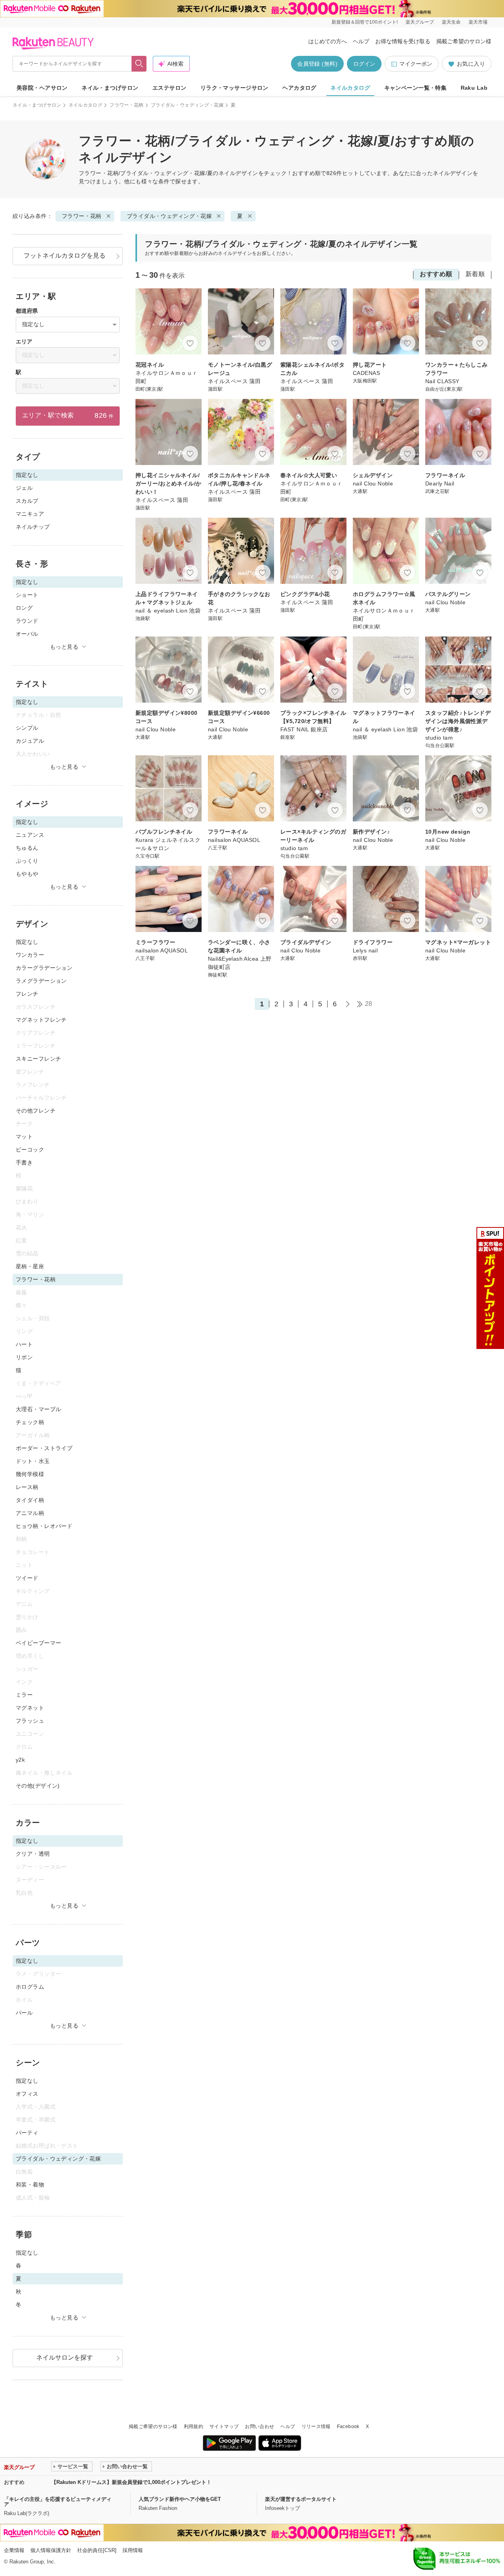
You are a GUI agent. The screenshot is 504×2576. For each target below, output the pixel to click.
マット (24, 1137)
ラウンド (27, 621)
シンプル (27, 728)
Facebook (348, 2427)
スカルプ (27, 501)
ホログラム (30, 1987)
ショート (27, 595)
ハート (24, 1344)
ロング (24, 608)
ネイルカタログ (350, 88)
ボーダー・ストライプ (44, 1448)
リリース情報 (316, 2427)
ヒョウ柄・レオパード (44, 1526)
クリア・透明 (33, 1854)
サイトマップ (224, 2427)
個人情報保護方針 (51, 2550)
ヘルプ (361, 41)
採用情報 (133, 2550)
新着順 (475, 274)
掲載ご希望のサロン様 (464, 41)
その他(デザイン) (38, 1786)
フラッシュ (30, 1721)
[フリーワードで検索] (139, 64)
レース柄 (27, 1487)
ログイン (364, 64)
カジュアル (30, 741)
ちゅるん (27, 848)
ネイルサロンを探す (65, 2357)
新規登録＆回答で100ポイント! (365, 22)
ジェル (24, 488)
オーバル (27, 634)
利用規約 (194, 2427)
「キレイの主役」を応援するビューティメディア (58, 2502)
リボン (24, 1357)
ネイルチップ (33, 527)
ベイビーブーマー (38, 1643)
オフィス (27, 2094)
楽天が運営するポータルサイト (301, 2499)
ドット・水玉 (33, 1461)
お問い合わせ (259, 2427)
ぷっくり (27, 861)
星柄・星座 (30, 1266)
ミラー (24, 1695)
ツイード (27, 1578)
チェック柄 (30, 1422)
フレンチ (27, 994)
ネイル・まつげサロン (110, 88)
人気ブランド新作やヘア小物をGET (180, 2499)
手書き (24, 1163)
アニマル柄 (30, 1513)
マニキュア (30, 514)
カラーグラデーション (44, 968)
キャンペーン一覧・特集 (416, 88)
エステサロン (170, 88)
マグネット (30, 1708)
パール (24, 2013)
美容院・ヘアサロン (42, 88)
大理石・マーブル (38, 1409)
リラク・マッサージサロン (234, 88)
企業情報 (14, 2550)
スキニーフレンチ (38, 1059)
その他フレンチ (36, 1111)
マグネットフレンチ (41, 1020)
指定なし (27, 942)
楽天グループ (420, 22)
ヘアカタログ (299, 88)
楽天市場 (478, 22)
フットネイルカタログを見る (65, 256)
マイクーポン (416, 64)
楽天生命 (451, 22)
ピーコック (30, 1150)
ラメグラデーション (41, 981)
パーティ (27, 2133)
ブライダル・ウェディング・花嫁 (187, 105)
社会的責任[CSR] (97, 2550)
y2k (20, 1760)
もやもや (27, 874)
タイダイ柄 (30, 1500)
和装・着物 (30, 2185)
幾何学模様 (30, 1474)
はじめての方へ (328, 41)
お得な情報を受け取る (403, 41)
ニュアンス (30, 835)
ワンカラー (30, 955)
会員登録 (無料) (317, 64)
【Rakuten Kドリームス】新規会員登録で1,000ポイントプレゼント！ (131, 2482)
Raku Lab (474, 88)
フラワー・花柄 (127, 105)
